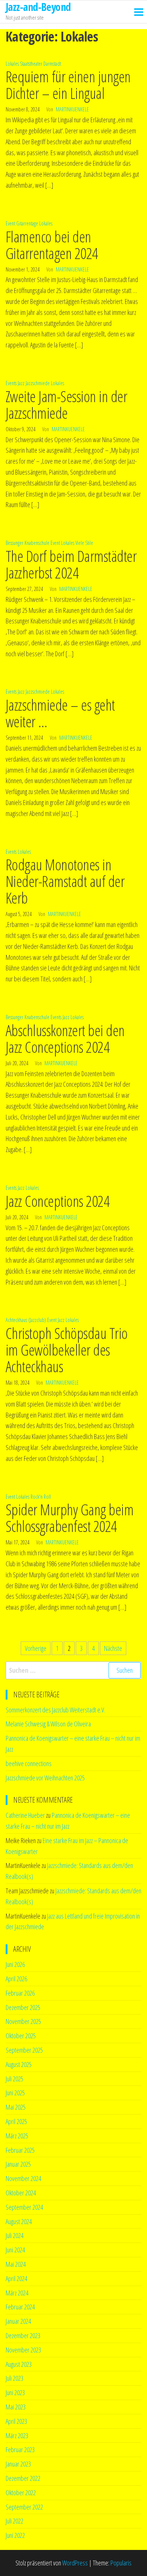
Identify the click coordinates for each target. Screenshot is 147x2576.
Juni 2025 (15, 2093)
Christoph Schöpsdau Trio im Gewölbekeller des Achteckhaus (67, 1350)
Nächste (113, 1648)
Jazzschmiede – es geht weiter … (60, 713)
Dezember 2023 (23, 2335)
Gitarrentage (27, 223)
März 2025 (17, 2136)
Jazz (21, 383)
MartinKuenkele (72, 109)
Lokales (12, 64)
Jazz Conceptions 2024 (57, 1201)
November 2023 (23, 2350)
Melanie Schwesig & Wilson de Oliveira (48, 1724)
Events (11, 383)
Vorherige (36, 1648)
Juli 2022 (15, 2521)
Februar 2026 (20, 1993)
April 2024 (16, 2278)
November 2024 (23, 2178)
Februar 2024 (20, 2307)
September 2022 (24, 2507)
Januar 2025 (18, 2164)
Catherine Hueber (25, 1815)
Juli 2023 (15, 2378)
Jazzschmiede (38, 383)
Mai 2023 (16, 2407)
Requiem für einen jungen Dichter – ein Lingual (68, 85)
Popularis (121, 2563)
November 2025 (23, 2021)
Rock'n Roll (41, 1497)
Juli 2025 (15, 2079)
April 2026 (16, 1979)
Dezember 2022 (23, 2478)
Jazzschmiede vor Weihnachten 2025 (45, 1778)
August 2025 (19, 2064)
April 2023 (16, 2421)
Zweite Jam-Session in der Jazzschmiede (66, 405)
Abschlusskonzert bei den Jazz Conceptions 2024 (65, 1039)
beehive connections (29, 1763)
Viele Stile (84, 543)
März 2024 (17, 2293)
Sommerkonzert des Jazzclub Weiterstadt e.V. (55, 1710)
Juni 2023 (15, 2392)
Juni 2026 (15, 1964)
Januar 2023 (18, 2464)
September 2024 (24, 2207)
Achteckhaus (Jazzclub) (26, 1320)
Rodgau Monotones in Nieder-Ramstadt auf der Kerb (65, 881)
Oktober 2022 (21, 2493)
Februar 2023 (20, 2450)
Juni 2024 (15, 2250)
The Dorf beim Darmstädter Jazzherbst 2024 (71, 564)
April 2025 (16, 2121)
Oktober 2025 (21, 2036)
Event (10, 223)
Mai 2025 (16, 2107)
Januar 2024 (18, 2321)
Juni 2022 (15, 2535)
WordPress (75, 2563)
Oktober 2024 (21, 2193)
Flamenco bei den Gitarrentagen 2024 (52, 245)
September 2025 (24, 2050)
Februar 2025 (20, 2150)
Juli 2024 (15, 2235)
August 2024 (19, 2221)
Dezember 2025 (23, 2007)
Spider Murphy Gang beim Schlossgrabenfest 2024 (70, 1518)
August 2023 (19, 2364)
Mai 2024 (16, 2264)
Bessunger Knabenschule (28, 543)
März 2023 (17, 2436)
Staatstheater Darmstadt (41, 64)
